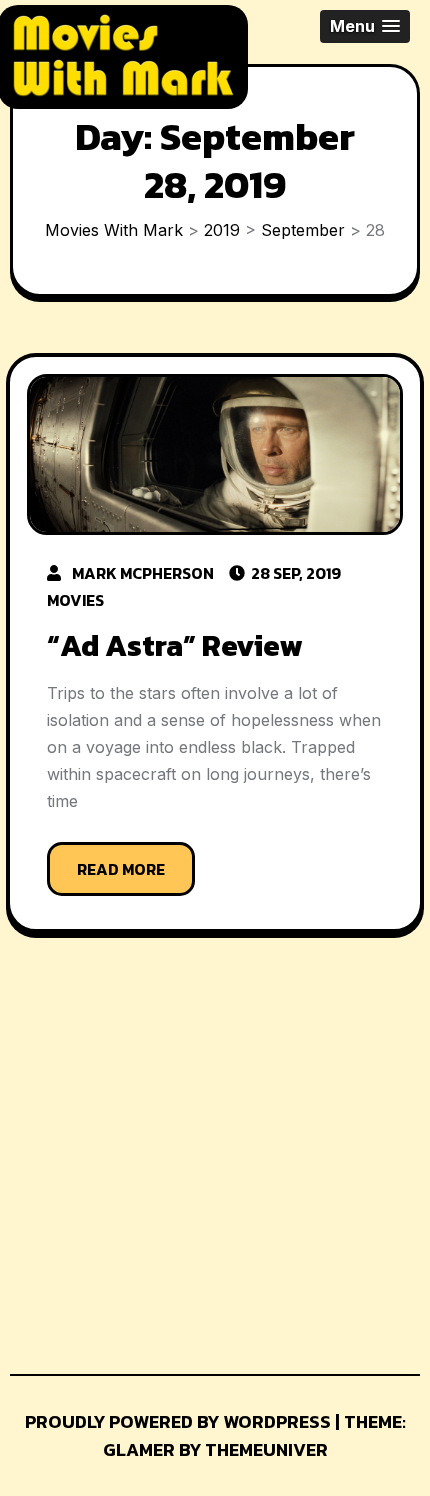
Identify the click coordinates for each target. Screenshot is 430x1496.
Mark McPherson (143, 573)
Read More (121, 869)
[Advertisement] (158, 1161)
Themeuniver (266, 1449)
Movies (75, 600)
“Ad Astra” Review (174, 645)
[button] (365, 26)
